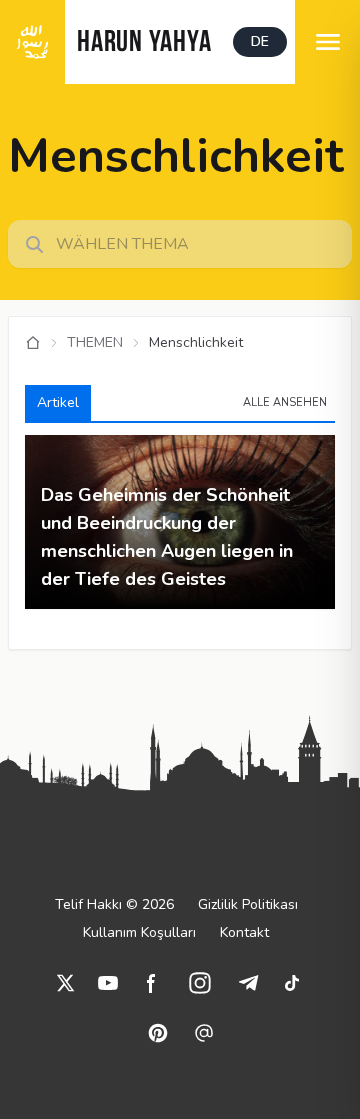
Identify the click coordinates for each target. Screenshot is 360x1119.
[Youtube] (108, 983)
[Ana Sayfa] (33, 343)
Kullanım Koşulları (139, 932)
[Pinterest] (158, 1033)
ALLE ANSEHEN (285, 402)
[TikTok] (292, 983)
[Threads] (204, 1033)
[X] (66, 983)
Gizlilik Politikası (248, 904)
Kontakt (244, 932)
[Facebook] (152, 983)
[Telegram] (248, 983)
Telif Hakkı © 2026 (114, 904)
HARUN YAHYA (144, 43)
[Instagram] (200, 983)
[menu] (327, 42)
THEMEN (95, 342)
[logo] (32, 42)
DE (260, 41)
